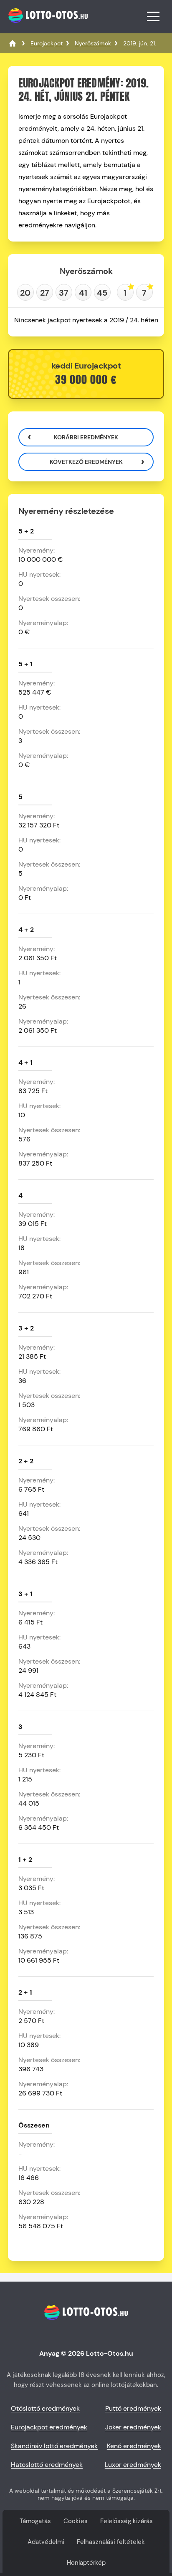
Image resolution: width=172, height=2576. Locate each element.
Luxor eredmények (133, 2465)
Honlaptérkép (86, 2563)
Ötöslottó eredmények (45, 2408)
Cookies (76, 2521)
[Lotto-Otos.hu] (47, 27)
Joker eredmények (133, 2427)
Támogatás (35, 2521)
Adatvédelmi (46, 2542)
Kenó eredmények (134, 2446)
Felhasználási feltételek (111, 2542)
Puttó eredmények (133, 2408)
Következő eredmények (86, 462)
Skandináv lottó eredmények (54, 2446)
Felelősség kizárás (126, 2521)
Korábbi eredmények (86, 437)
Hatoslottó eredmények (47, 2465)
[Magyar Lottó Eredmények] (13, 43)
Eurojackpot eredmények (49, 2427)
